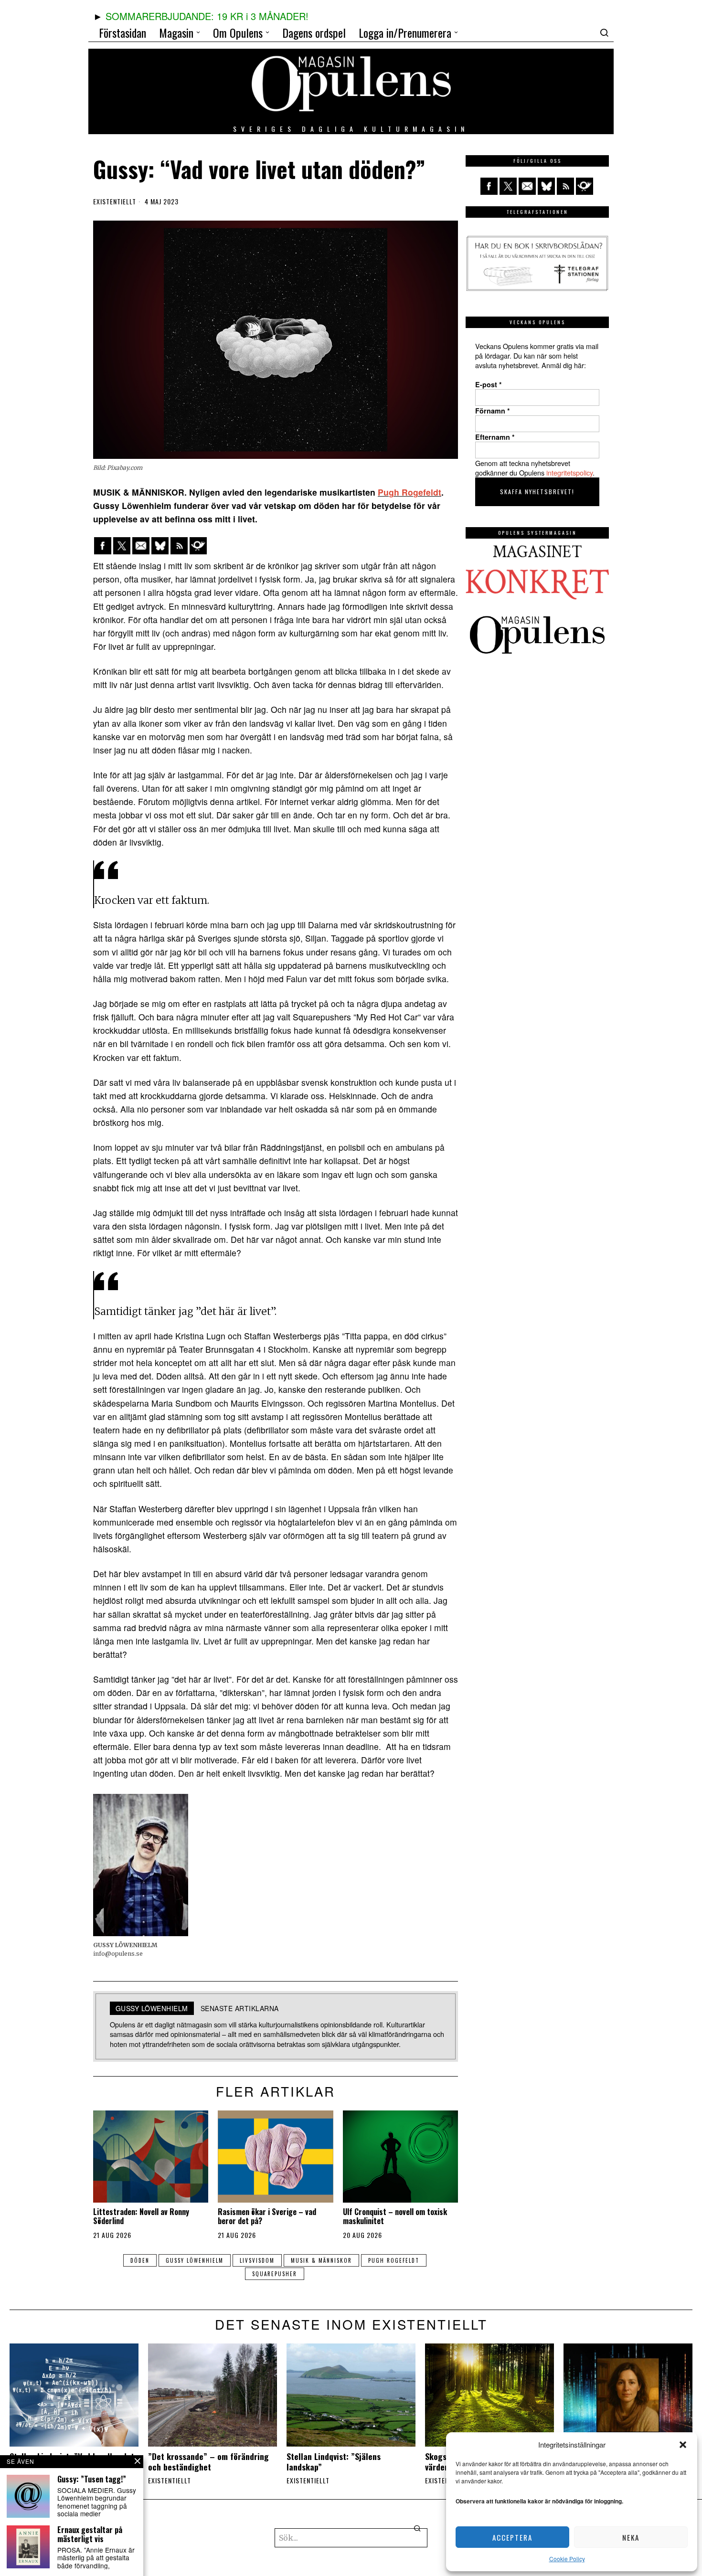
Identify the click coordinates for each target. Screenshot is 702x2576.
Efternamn (495, 437)
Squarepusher (275, 2274)
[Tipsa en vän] (141, 546)
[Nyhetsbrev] (198, 546)
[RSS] (179, 546)
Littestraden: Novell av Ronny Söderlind (141, 2216)
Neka (631, 2537)
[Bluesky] (160, 546)
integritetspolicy (569, 472)
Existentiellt (115, 201)
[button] (683, 2445)
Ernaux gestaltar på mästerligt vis (90, 2534)
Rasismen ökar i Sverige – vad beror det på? (267, 2216)
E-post (489, 384)
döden (140, 2260)
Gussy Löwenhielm (195, 2260)
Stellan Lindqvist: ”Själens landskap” (334, 2461)
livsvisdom (257, 2260)
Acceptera (512, 2537)
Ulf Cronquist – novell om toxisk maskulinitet (395, 2216)
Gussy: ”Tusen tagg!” (92, 2479)
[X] (122, 546)
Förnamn (493, 411)
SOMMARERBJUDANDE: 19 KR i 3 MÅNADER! (207, 16)
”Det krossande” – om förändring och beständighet (208, 2461)
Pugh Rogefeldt (409, 492)
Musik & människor (321, 2260)
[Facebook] (103, 546)
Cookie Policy (567, 2559)
